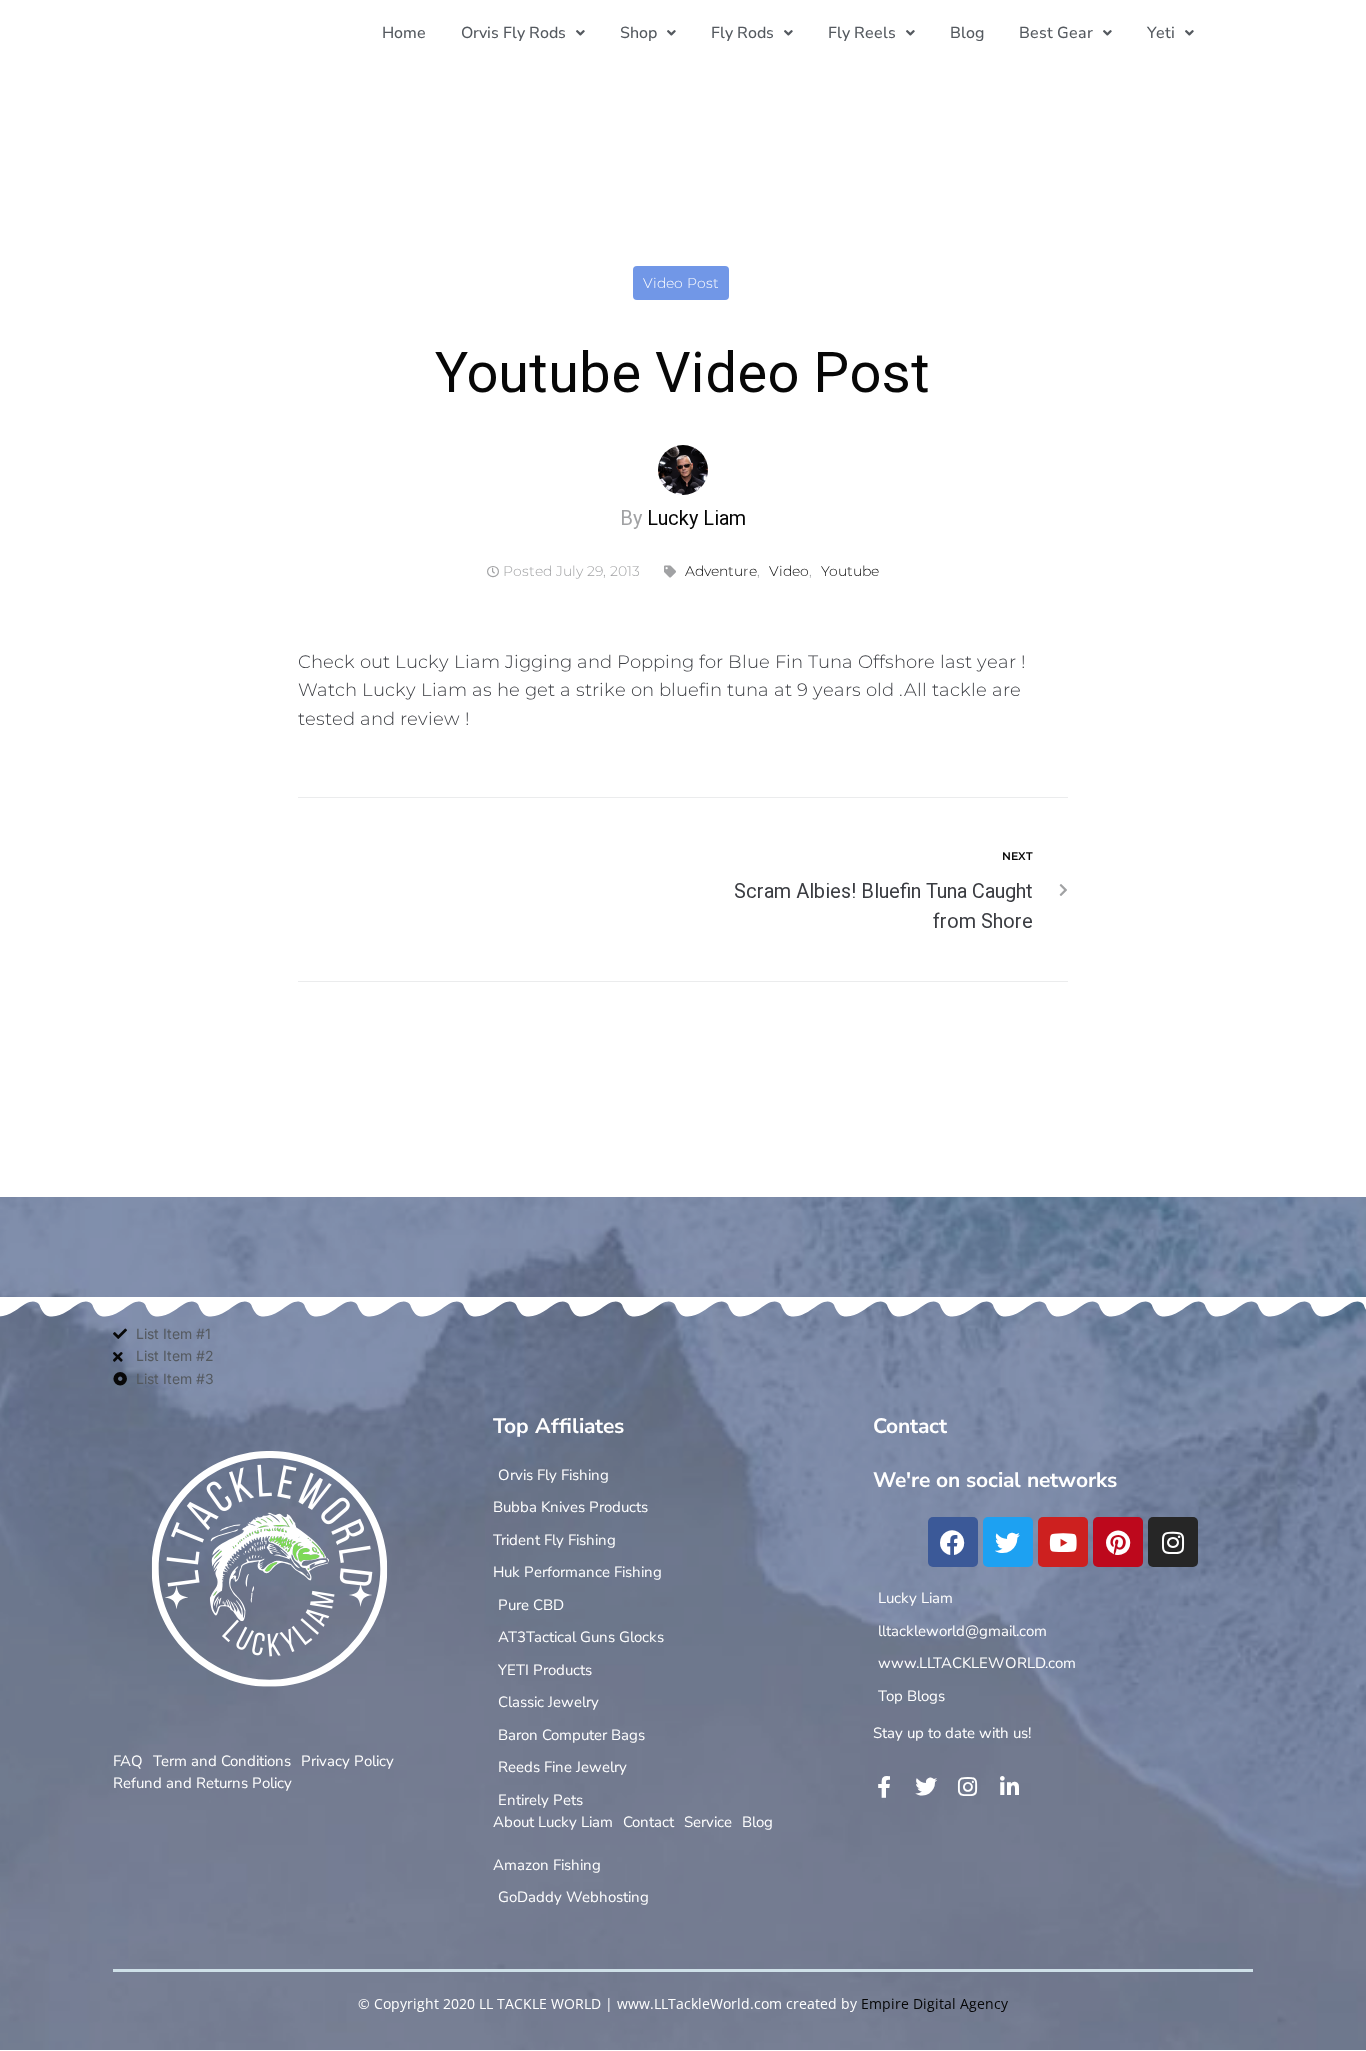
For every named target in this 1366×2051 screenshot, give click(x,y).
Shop (638, 33)
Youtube (850, 571)
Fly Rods (742, 33)
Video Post (681, 283)
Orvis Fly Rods (513, 33)
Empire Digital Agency (934, 2003)
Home (404, 33)
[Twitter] (1008, 1542)
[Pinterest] (1118, 1542)
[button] (523, 33)
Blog (967, 33)
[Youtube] (1063, 1542)
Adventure (721, 571)
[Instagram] (1173, 1542)
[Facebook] (953, 1542)
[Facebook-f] (884, 1787)
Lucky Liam (696, 518)
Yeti (1161, 33)
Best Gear (1056, 33)
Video (789, 571)
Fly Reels (862, 33)
